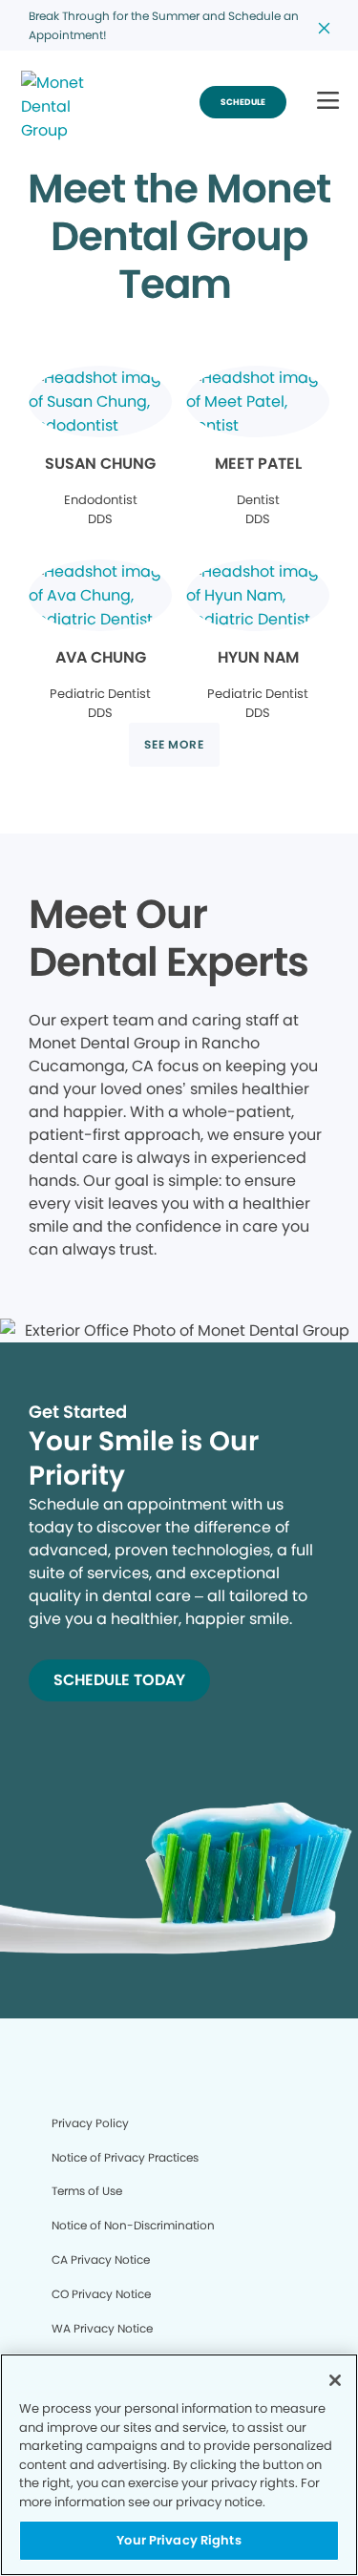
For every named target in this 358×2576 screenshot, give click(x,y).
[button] (328, 102)
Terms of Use (87, 2191)
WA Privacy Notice (102, 2328)
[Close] (335, 2380)
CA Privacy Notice (101, 2259)
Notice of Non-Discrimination (133, 2225)
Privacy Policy (90, 2123)
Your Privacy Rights (179, 2540)
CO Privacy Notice (101, 2294)
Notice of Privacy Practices (125, 2157)
